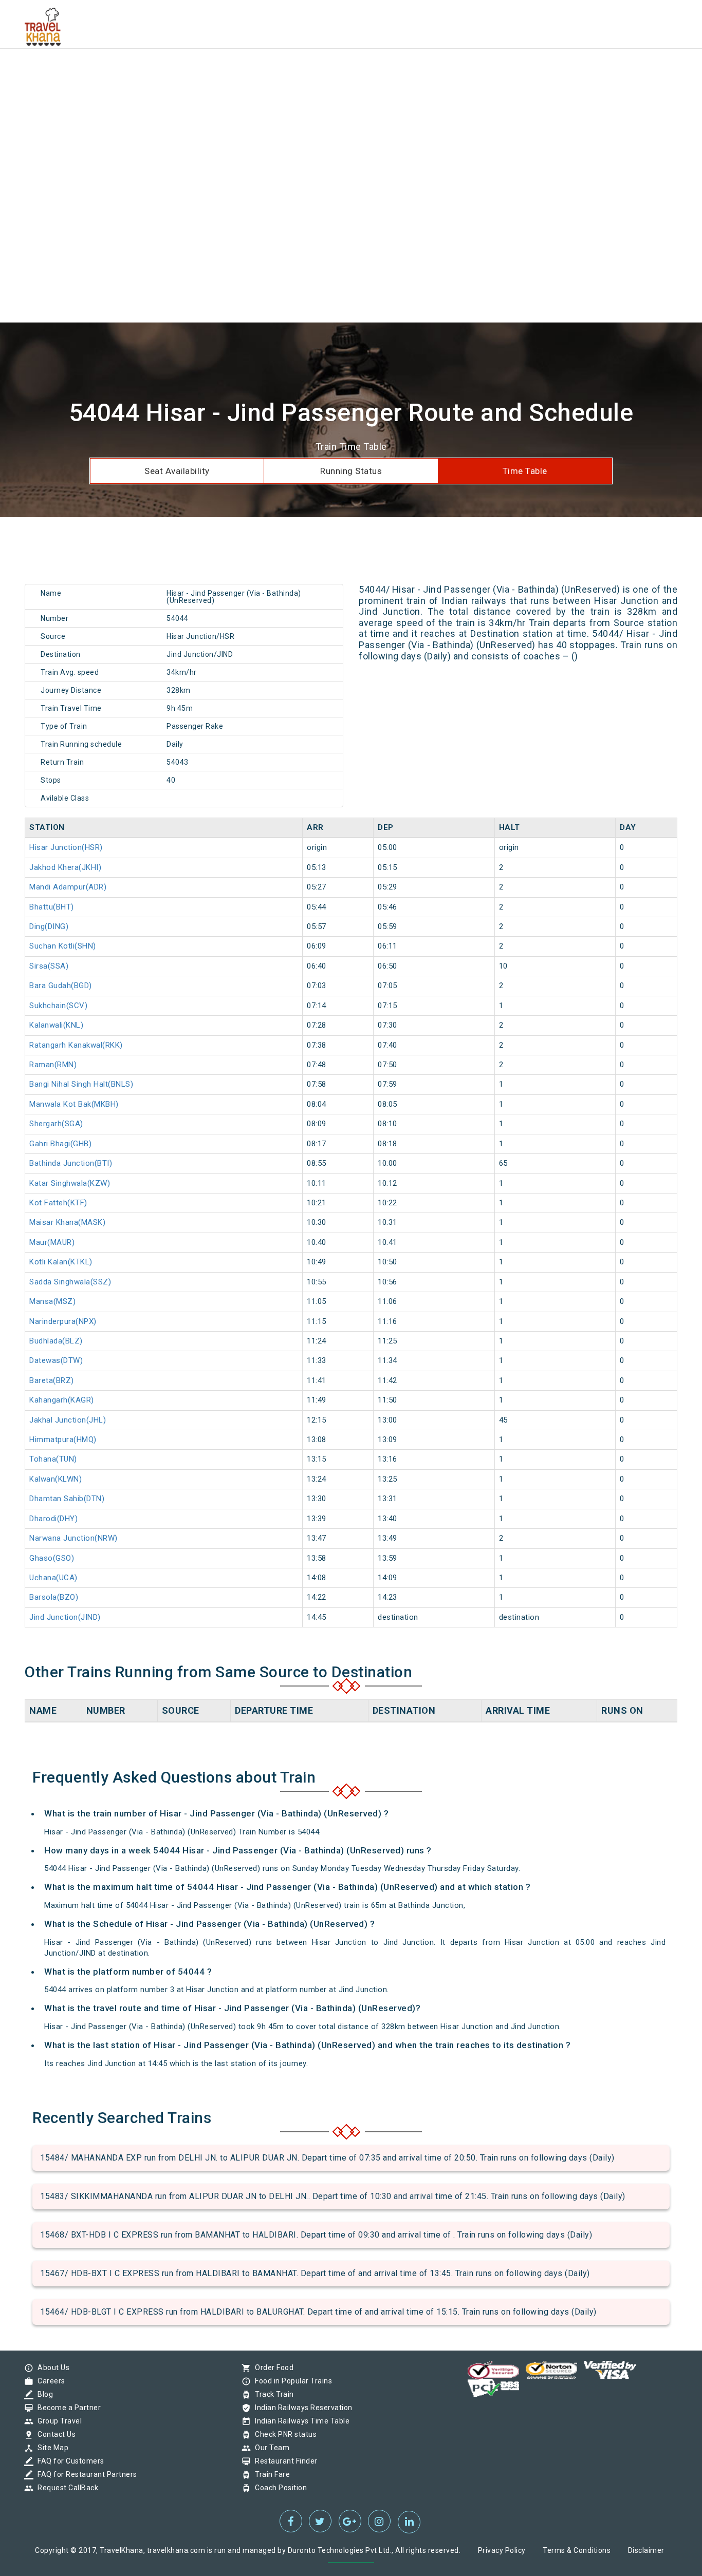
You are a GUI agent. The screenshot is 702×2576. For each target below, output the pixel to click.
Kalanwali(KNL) (56, 1025)
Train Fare (270, 2474)
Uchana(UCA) (53, 1578)
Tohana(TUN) (53, 1459)
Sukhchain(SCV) (58, 1006)
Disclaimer (646, 2550)
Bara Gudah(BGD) (61, 986)
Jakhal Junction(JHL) (68, 1420)
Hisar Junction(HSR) (66, 847)
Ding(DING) (49, 926)
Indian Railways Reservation (301, 2408)
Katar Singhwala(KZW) (70, 1183)
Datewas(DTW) (56, 1360)
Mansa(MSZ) (52, 1301)
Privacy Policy (502, 2550)
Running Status (351, 471)
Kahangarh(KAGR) (62, 1400)
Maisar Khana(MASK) (67, 1222)
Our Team (270, 2448)
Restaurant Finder (284, 2461)
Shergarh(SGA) (56, 1124)
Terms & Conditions (577, 2550)
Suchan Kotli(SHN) (63, 946)
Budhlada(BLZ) (56, 1341)
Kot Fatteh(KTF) (58, 1203)
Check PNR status (283, 2434)
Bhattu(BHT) (52, 907)
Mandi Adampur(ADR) (68, 887)
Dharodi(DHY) (53, 1519)
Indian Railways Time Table (300, 2421)
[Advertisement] (308, 72)
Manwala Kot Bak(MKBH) (74, 1104)
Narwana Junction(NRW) (73, 1538)
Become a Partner (67, 2408)
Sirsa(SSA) (49, 966)
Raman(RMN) (53, 1065)
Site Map (50, 2448)
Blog (43, 2394)
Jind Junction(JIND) (65, 1617)
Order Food (272, 2367)
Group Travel (57, 2421)
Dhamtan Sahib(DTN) (67, 1499)
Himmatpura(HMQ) (63, 1439)
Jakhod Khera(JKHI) (65, 867)
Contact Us (54, 2434)
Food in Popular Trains (291, 2381)
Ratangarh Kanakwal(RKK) (76, 1045)
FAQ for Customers (68, 2461)
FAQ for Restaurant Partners (85, 2474)
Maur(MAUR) (52, 1242)
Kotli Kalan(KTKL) (61, 1262)
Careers (49, 2381)
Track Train (272, 2394)
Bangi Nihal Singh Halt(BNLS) (81, 1084)
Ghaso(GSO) (52, 1558)
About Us (51, 2367)
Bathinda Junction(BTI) (71, 1163)
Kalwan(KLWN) (56, 1479)
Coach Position (278, 2488)
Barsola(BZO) (54, 1597)
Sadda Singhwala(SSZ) (70, 1282)
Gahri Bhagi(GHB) (60, 1144)
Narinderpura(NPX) (63, 1321)
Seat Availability (177, 471)
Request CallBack (65, 2488)
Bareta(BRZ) (52, 1380)
